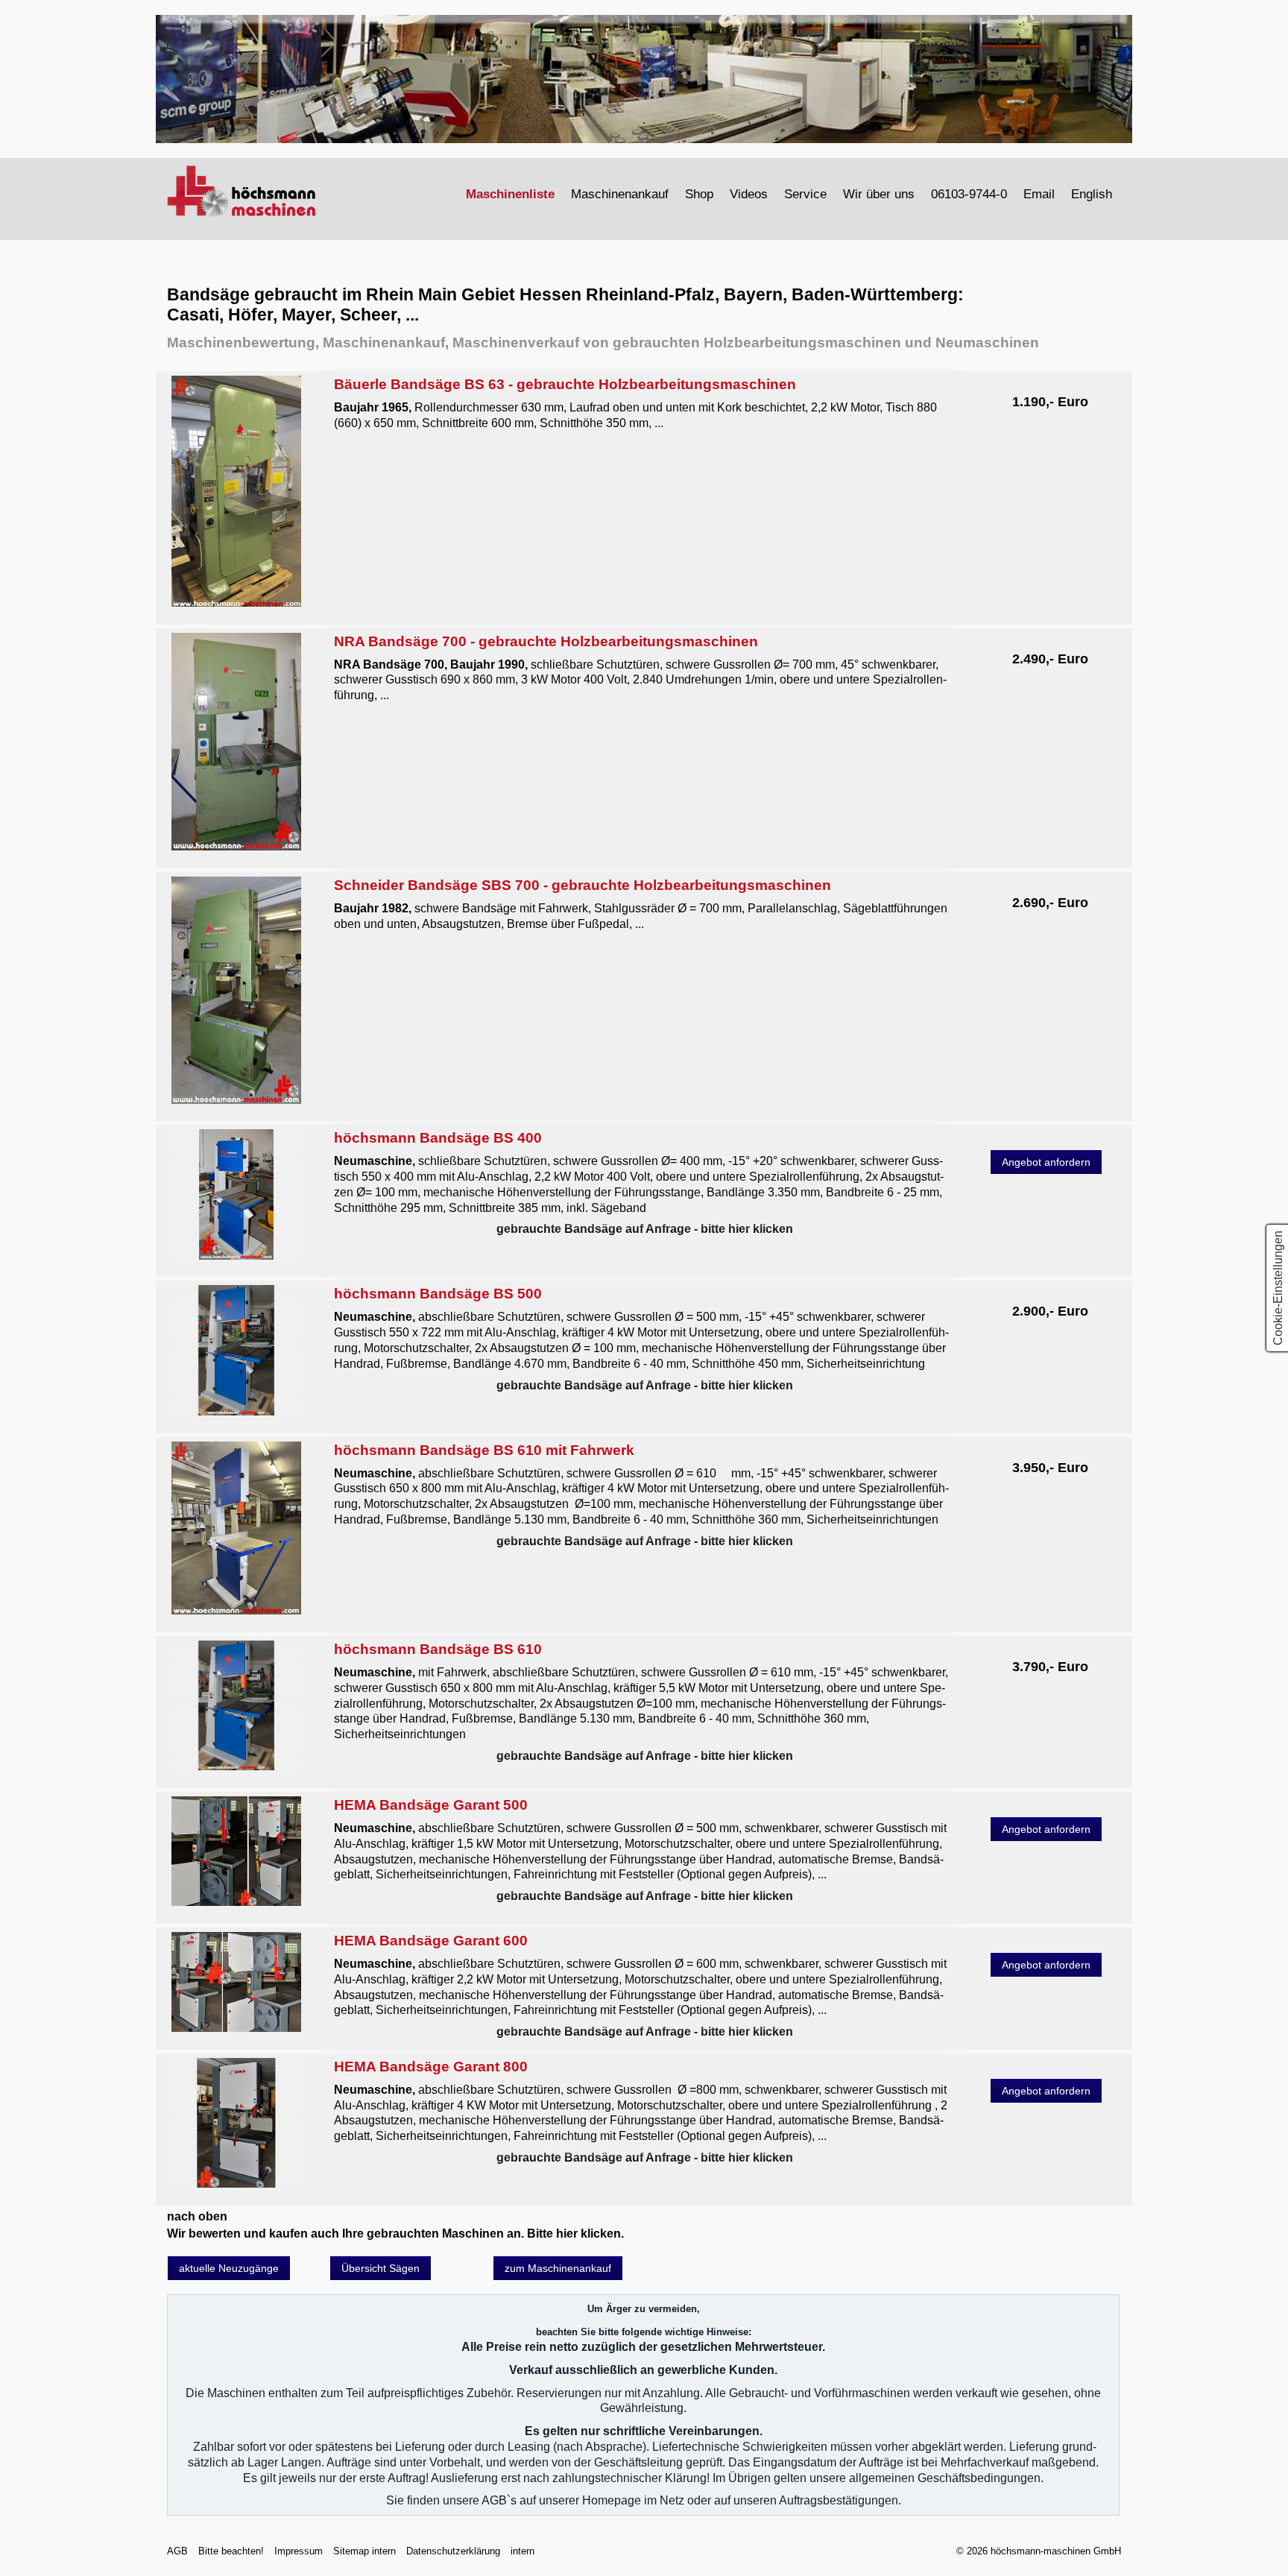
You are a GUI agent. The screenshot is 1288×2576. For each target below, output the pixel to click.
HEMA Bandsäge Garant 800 (643, 2101)
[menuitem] (511, 194)
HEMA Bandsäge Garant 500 (643, 1840)
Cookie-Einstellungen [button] (1278, 1288)
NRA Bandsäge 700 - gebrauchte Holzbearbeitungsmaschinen (643, 668)
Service (805, 194)
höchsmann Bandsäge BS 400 (643, 1172)
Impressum (299, 2551)
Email (1039, 194)
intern (523, 2551)
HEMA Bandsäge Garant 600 (643, 1975)
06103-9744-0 (969, 194)
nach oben (197, 2216)
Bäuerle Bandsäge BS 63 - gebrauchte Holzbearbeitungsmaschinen (643, 404)
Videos (749, 194)
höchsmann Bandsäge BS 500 (643, 1328)
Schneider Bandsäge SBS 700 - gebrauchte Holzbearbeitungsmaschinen (643, 905)
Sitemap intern (364, 2551)
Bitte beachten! (231, 2551)
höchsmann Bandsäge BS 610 (643, 1692)
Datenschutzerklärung (453, 2551)
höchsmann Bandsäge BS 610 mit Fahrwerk (643, 1485)
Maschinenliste (510, 194)
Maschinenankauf (620, 194)
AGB (177, 2551)
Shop (699, 194)
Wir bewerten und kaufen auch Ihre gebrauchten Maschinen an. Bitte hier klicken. (395, 2234)
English (1092, 194)
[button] (1046, 1162)
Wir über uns (879, 194)
